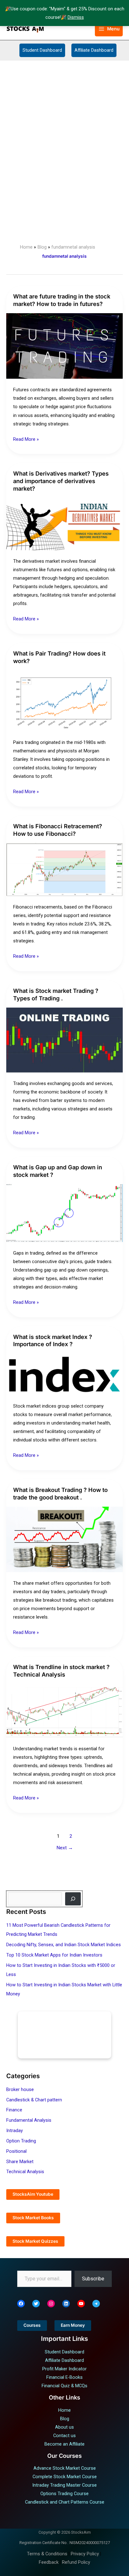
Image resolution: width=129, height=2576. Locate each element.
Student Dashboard (42, 50)
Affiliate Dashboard (94, 50)
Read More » (26, 439)
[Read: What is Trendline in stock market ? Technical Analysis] (64, 1710)
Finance (14, 2110)
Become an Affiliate (64, 2444)
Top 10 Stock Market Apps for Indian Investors (54, 1955)
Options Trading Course (64, 2494)
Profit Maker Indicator (64, 2369)
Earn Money (73, 2325)
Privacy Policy (85, 2554)
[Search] (73, 1899)
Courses (32, 2325)
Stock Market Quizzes (35, 2241)
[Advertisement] (64, 128)
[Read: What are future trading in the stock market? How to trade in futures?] (64, 346)
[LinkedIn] (66, 2304)
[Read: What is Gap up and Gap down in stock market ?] (64, 1213)
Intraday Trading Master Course (64, 2485)
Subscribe (93, 2279)
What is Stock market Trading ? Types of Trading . (56, 994)
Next (65, 1848)
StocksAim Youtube (33, 2194)
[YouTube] (81, 2304)
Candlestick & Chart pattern (34, 2100)
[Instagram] (51, 2304)
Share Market (20, 2162)
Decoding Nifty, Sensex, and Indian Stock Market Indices (64, 1945)
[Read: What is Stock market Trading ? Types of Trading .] (64, 1040)
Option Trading (21, 2141)
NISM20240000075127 (90, 2543)
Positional (16, 2151)
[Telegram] (96, 2304)
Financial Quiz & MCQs (64, 2386)
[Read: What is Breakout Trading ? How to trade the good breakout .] (64, 1539)
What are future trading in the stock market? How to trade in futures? (62, 300)
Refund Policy (76, 2562)
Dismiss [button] (76, 17)
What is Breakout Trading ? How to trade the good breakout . (60, 1493)
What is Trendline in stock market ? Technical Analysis (61, 1671)
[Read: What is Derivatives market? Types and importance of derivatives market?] (64, 524)
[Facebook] (21, 2304)
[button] (86, 29)
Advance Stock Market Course (65, 2468)
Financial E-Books (64, 2377)
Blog (65, 2419)
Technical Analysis (25, 2172)
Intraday (15, 2131)
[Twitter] (36, 2304)
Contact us (64, 2436)
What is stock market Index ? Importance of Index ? (53, 1341)
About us (64, 2427)
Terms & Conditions (47, 2554)
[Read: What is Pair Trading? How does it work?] (64, 700)
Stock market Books (33, 2218)
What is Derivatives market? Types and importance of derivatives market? (61, 481)
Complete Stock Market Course (65, 2477)
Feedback (49, 2562)
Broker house (20, 2089)
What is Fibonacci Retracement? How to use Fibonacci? (58, 830)
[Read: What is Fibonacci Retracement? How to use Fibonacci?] (64, 869)
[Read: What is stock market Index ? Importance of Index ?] (64, 1374)
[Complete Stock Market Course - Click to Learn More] (64, 2035)
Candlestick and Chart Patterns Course (65, 2502)
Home (64, 2410)
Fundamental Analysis (29, 2120)
